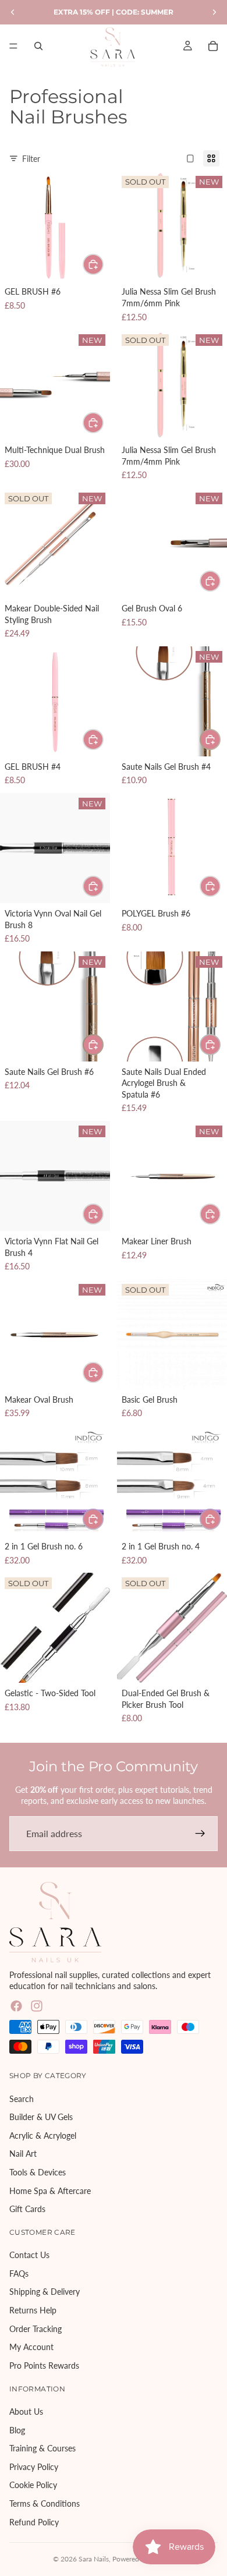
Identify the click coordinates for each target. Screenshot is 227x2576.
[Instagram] (37, 2006)
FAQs (19, 2274)
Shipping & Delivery (45, 2292)
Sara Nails (94, 2559)
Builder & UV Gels (41, 2117)
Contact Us (29, 2255)
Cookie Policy (33, 2485)
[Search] (38, 46)
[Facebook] (16, 2006)
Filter (31, 159)
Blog (17, 2430)
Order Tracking (36, 2329)
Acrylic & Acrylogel (43, 2136)
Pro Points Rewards (44, 2366)
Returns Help (33, 2310)
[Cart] (213, 46)
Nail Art (23, 2154)
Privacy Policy (34, 2467)
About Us (26, 2412)
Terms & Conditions (45, 2504)
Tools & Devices (38, 2172)
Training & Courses (42, 2448)
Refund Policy (34, 2522)
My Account (31, 2347)
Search (22, 2098)
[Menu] (13, 46)
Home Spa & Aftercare (50, 2190)
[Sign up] (200, 1834)
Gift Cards (27, 2209)
